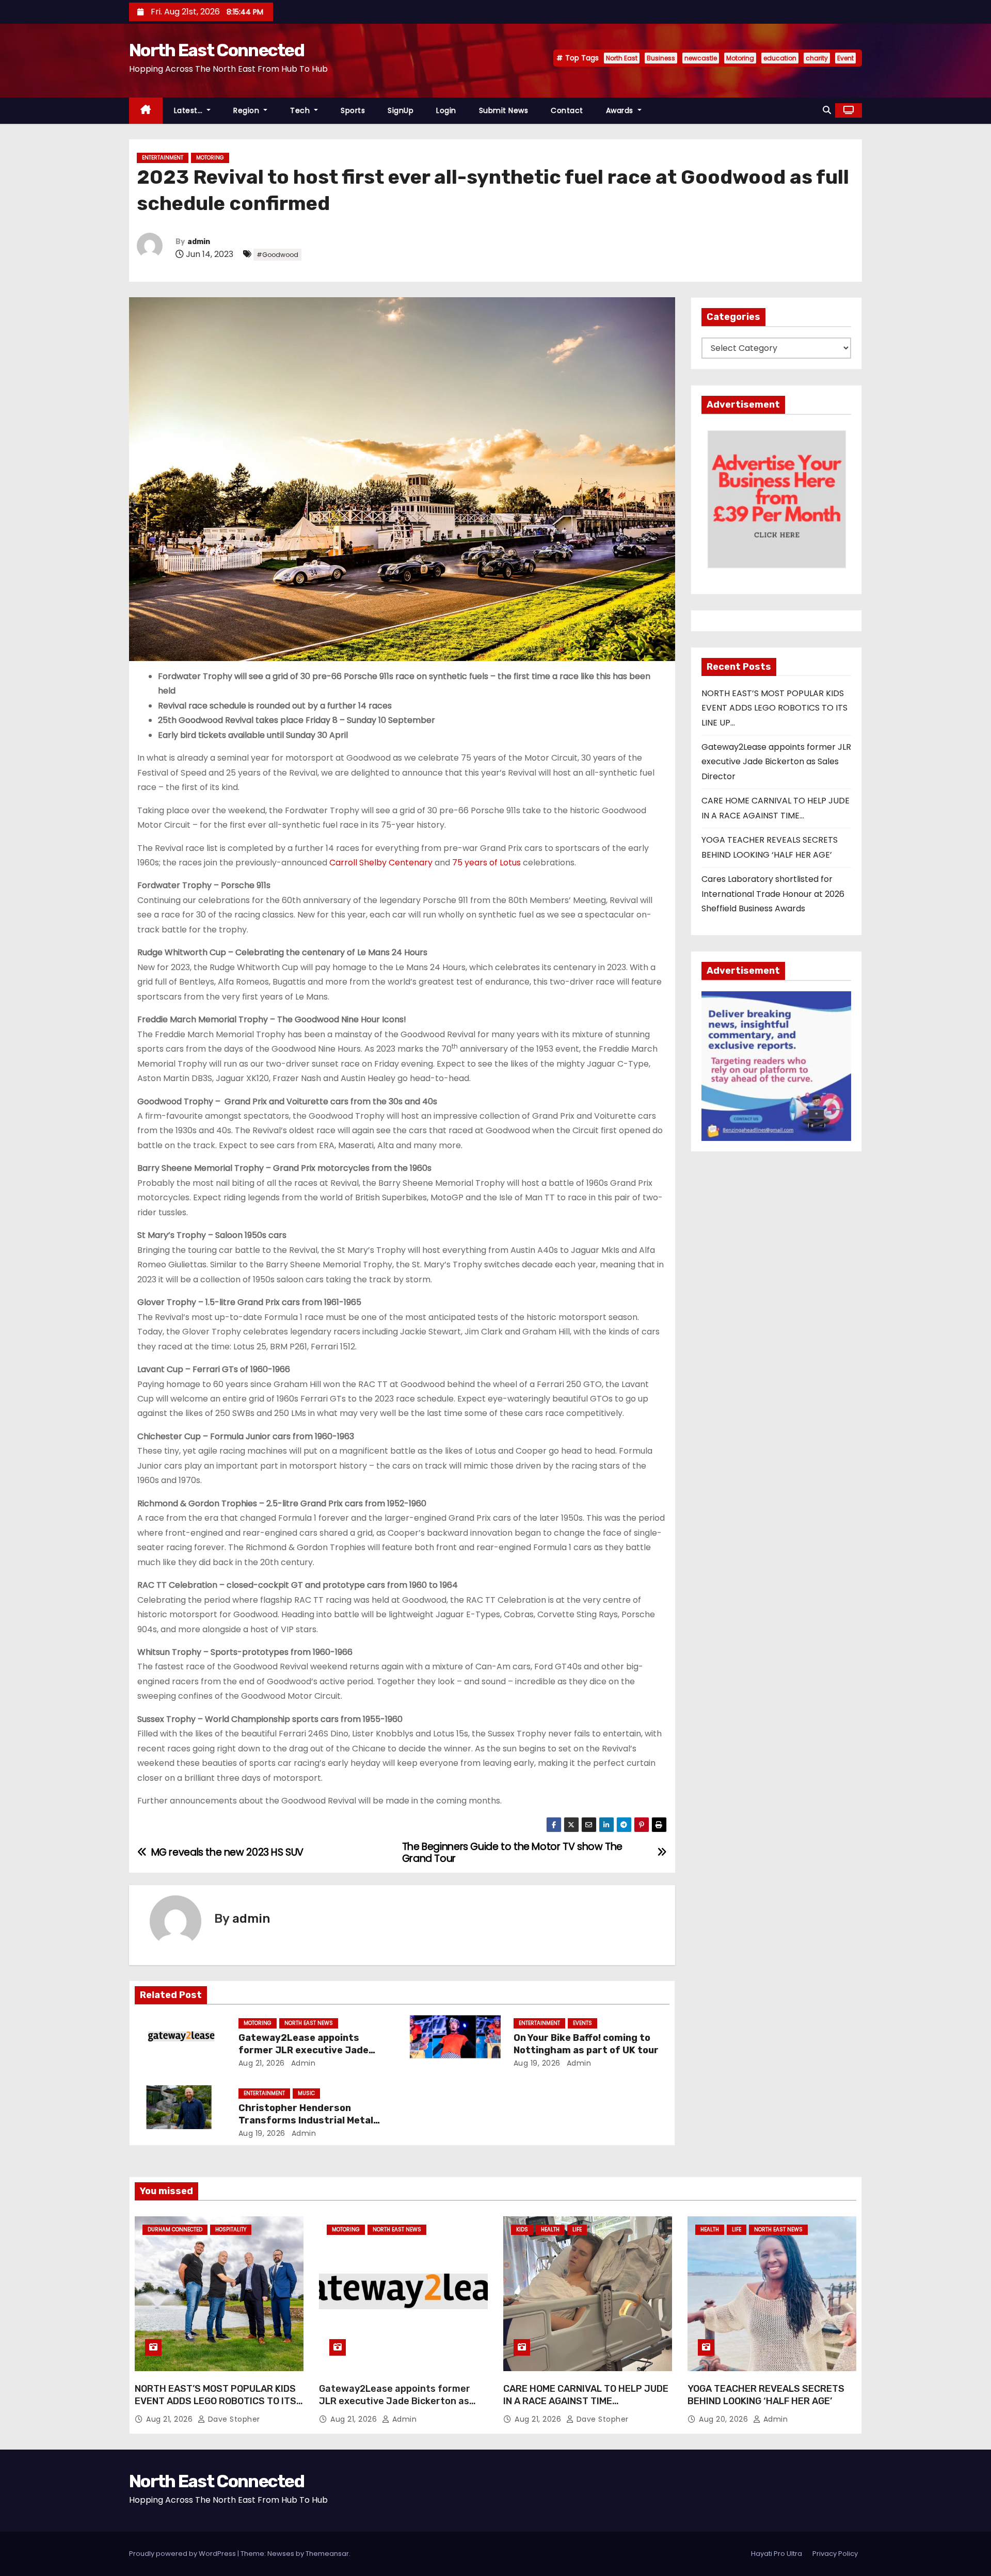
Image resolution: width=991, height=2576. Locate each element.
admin (199, 242)
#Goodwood (277, 255)
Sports (353, 110)
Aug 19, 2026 (537, 2063)
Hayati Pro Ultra (777, 2554)
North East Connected (217, 50)
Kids (522, 2229)
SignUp (401, 110)
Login (446, 110)
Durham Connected (175, 2229)
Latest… (189, 110)
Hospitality (231, 2229)
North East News (309, 2023)
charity (817, 58)
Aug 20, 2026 (725, 2419)
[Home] (146, 111)
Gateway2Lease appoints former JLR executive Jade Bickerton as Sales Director (304, 2050)
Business (661, 58)
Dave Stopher (233, 2419)
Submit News (504, 110)
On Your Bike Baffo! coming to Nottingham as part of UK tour (586, 2044)
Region (247, 110)
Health (550, 2229)
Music (306, 2093)
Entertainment (163, 158)
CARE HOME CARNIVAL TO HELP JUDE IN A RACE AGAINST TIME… (586, 2395)
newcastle (701, 58)
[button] (827, 110)
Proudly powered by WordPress (183, 2554)
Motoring (740, 58)
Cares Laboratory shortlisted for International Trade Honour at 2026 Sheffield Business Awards (773, 894)
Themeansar (327, 2554)
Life (577, 2229)
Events (582, 2023)
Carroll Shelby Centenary (381, 863)
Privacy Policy (835, 2554)
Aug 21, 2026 (262, 2063)
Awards (621, 110)
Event (845, 58)
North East (622, 58)
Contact (567, 110)
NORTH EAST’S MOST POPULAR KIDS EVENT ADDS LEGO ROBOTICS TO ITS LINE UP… (774, 708)
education (780, 58)
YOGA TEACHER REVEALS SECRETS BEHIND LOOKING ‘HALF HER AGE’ (766, 2395)
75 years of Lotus (486, 863)
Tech (301, 110)
